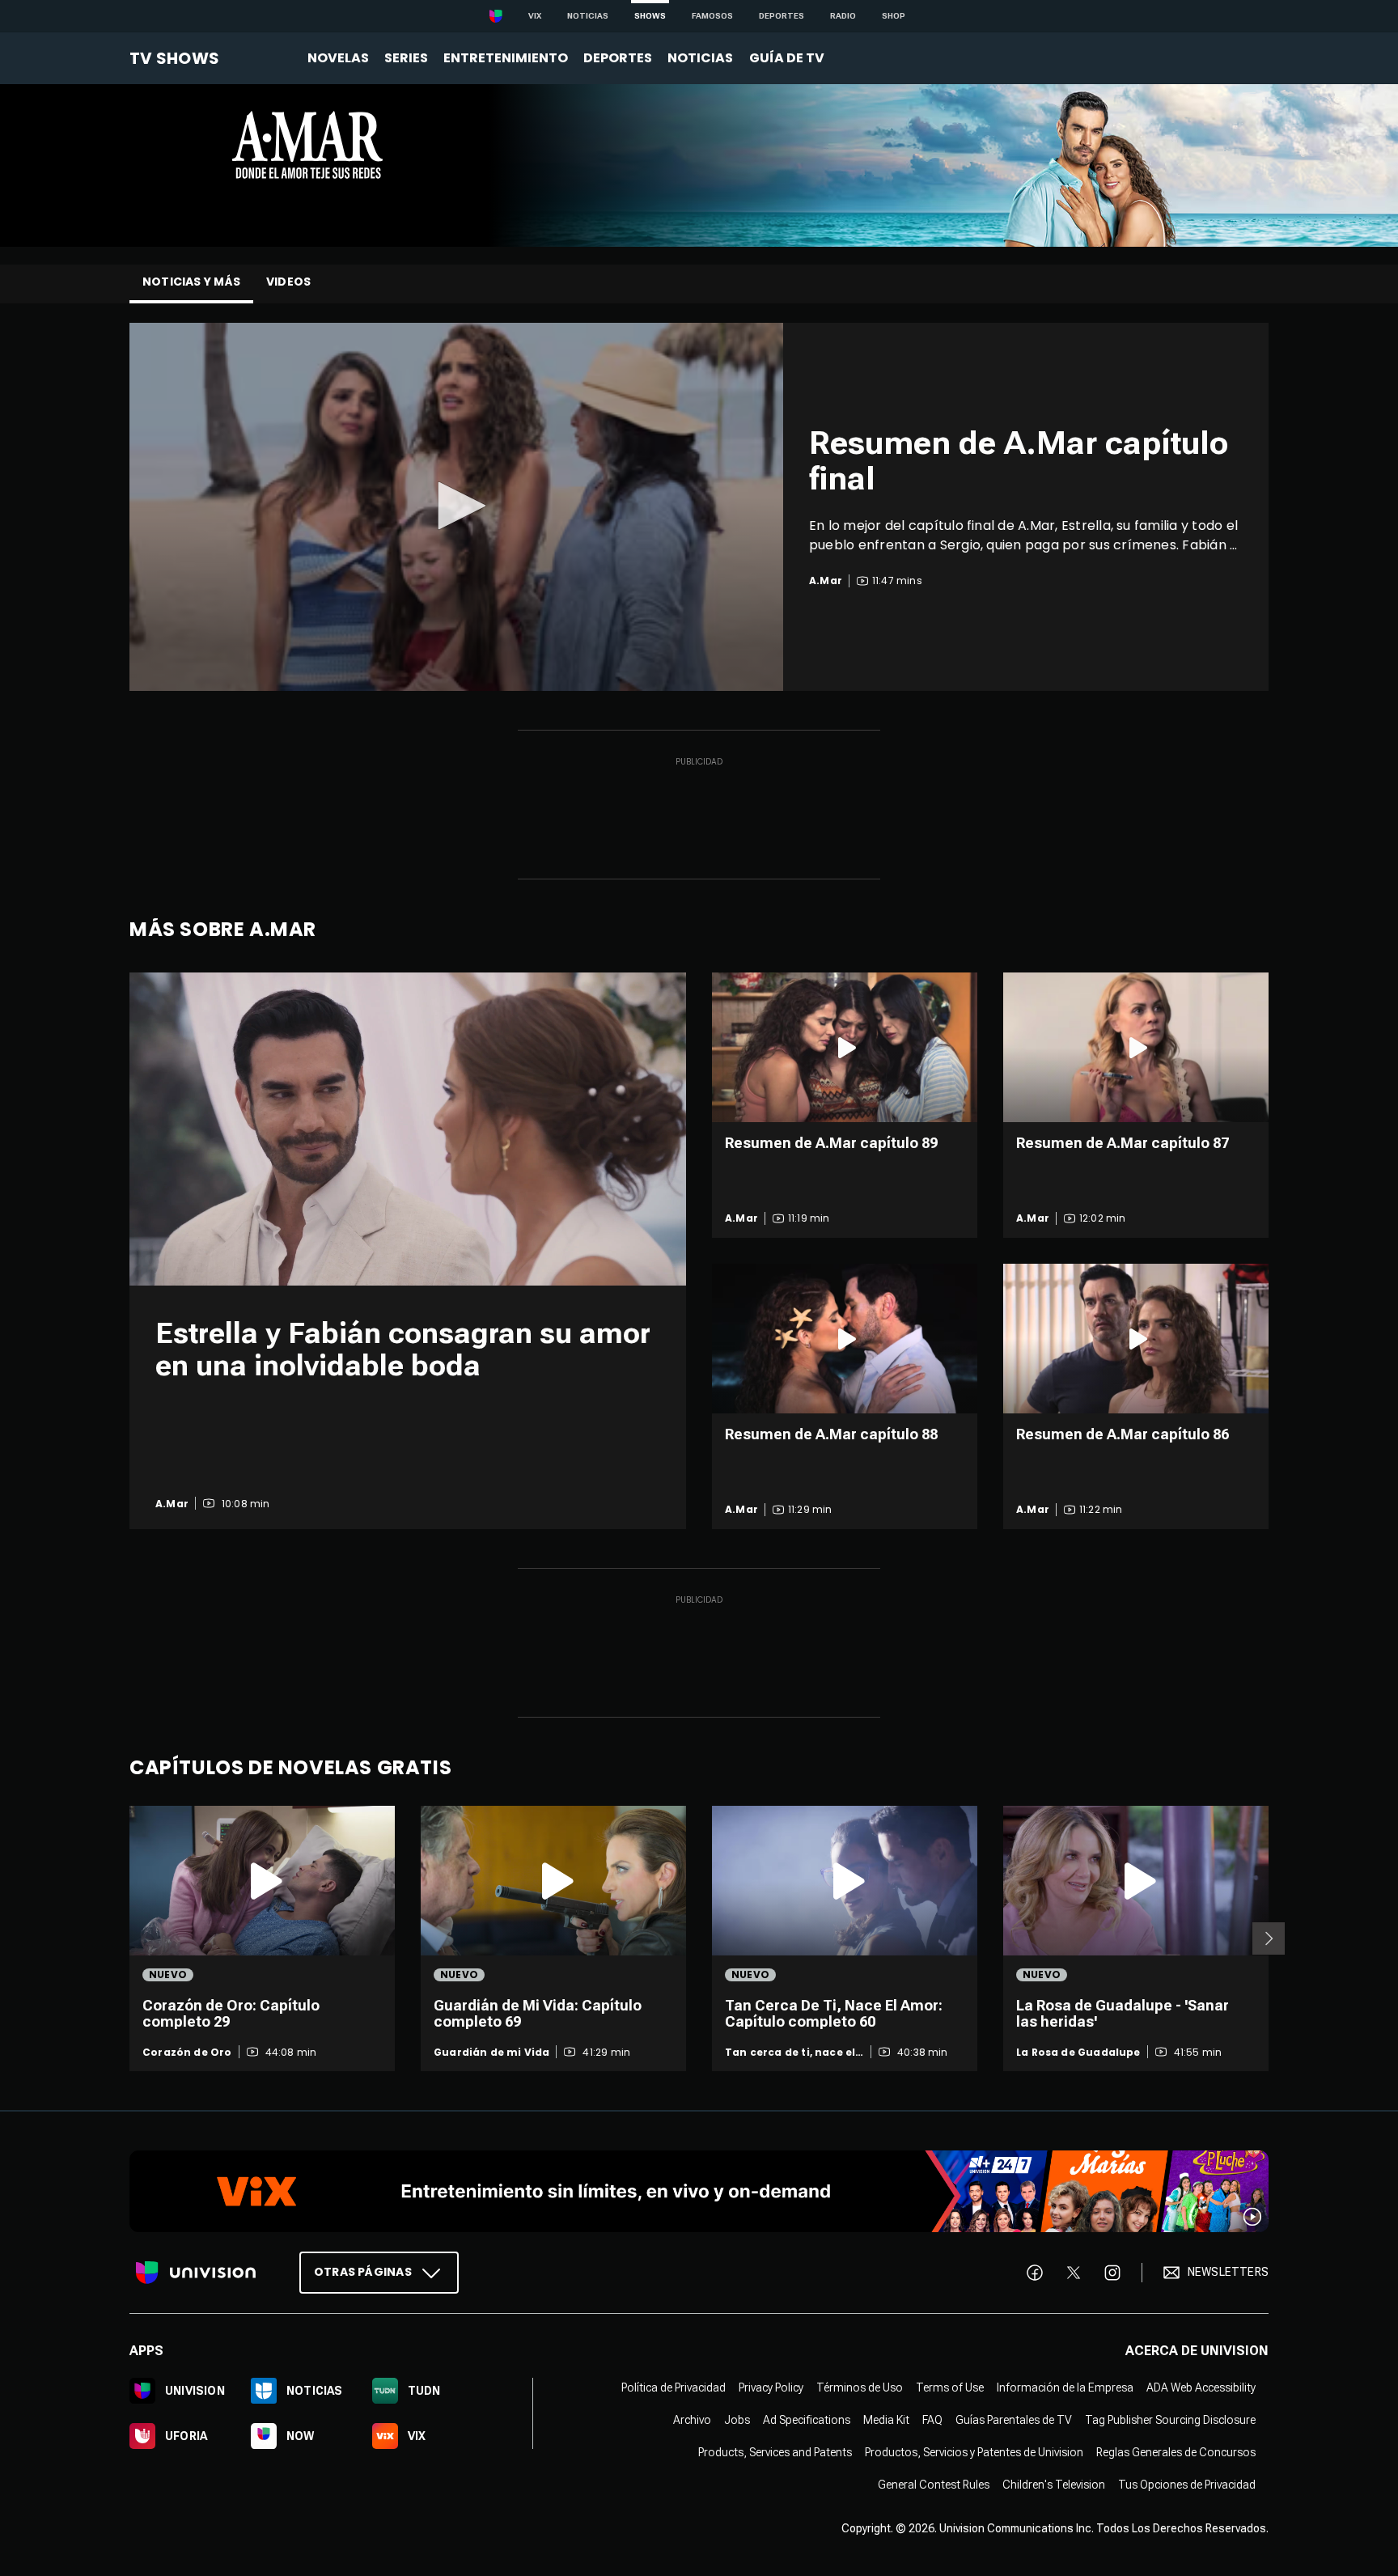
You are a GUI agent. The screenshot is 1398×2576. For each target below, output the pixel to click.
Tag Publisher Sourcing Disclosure (1170, 2420)
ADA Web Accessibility (1201, 2387)
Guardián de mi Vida (491, 2053)
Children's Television (1054, 2485)
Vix (535, 16)
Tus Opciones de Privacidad (1187, 2485)
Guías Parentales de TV (1014, 2420)
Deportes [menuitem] (618, 58)
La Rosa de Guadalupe (1078, 2053)
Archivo (692, 2420)
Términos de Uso (860, 2387)
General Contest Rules (934, 2485)
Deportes (782, 16)
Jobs (737, 2420)
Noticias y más (191, 282)
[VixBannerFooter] (699, 2191)
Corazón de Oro (187, 2053)
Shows (650, 16)
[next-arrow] (1269, 1938)
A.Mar (172, 1504)
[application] (456, 507)
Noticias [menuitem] (700, 58)
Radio (843, 16)
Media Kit (886, 2420)
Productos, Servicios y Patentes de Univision (974, 2452)
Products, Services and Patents (775, 2452)
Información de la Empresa (1065, 2387)
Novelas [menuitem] (338, 58)
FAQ (932, 2420)
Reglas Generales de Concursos (1176, 2452)
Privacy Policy (771, 2387)
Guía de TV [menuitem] (787, 58)
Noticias (588, 16)
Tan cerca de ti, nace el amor (790, 2053)
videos (288, 282)
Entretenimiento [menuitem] (506, 58)
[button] (456, 506)
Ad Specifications (807, 2420)
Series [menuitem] (406, 58)
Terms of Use (950, 2387)
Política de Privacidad (674, 2387)
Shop (894, 16)
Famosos (712, 16)
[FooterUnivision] (196, 2273)
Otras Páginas (363, 2272)
